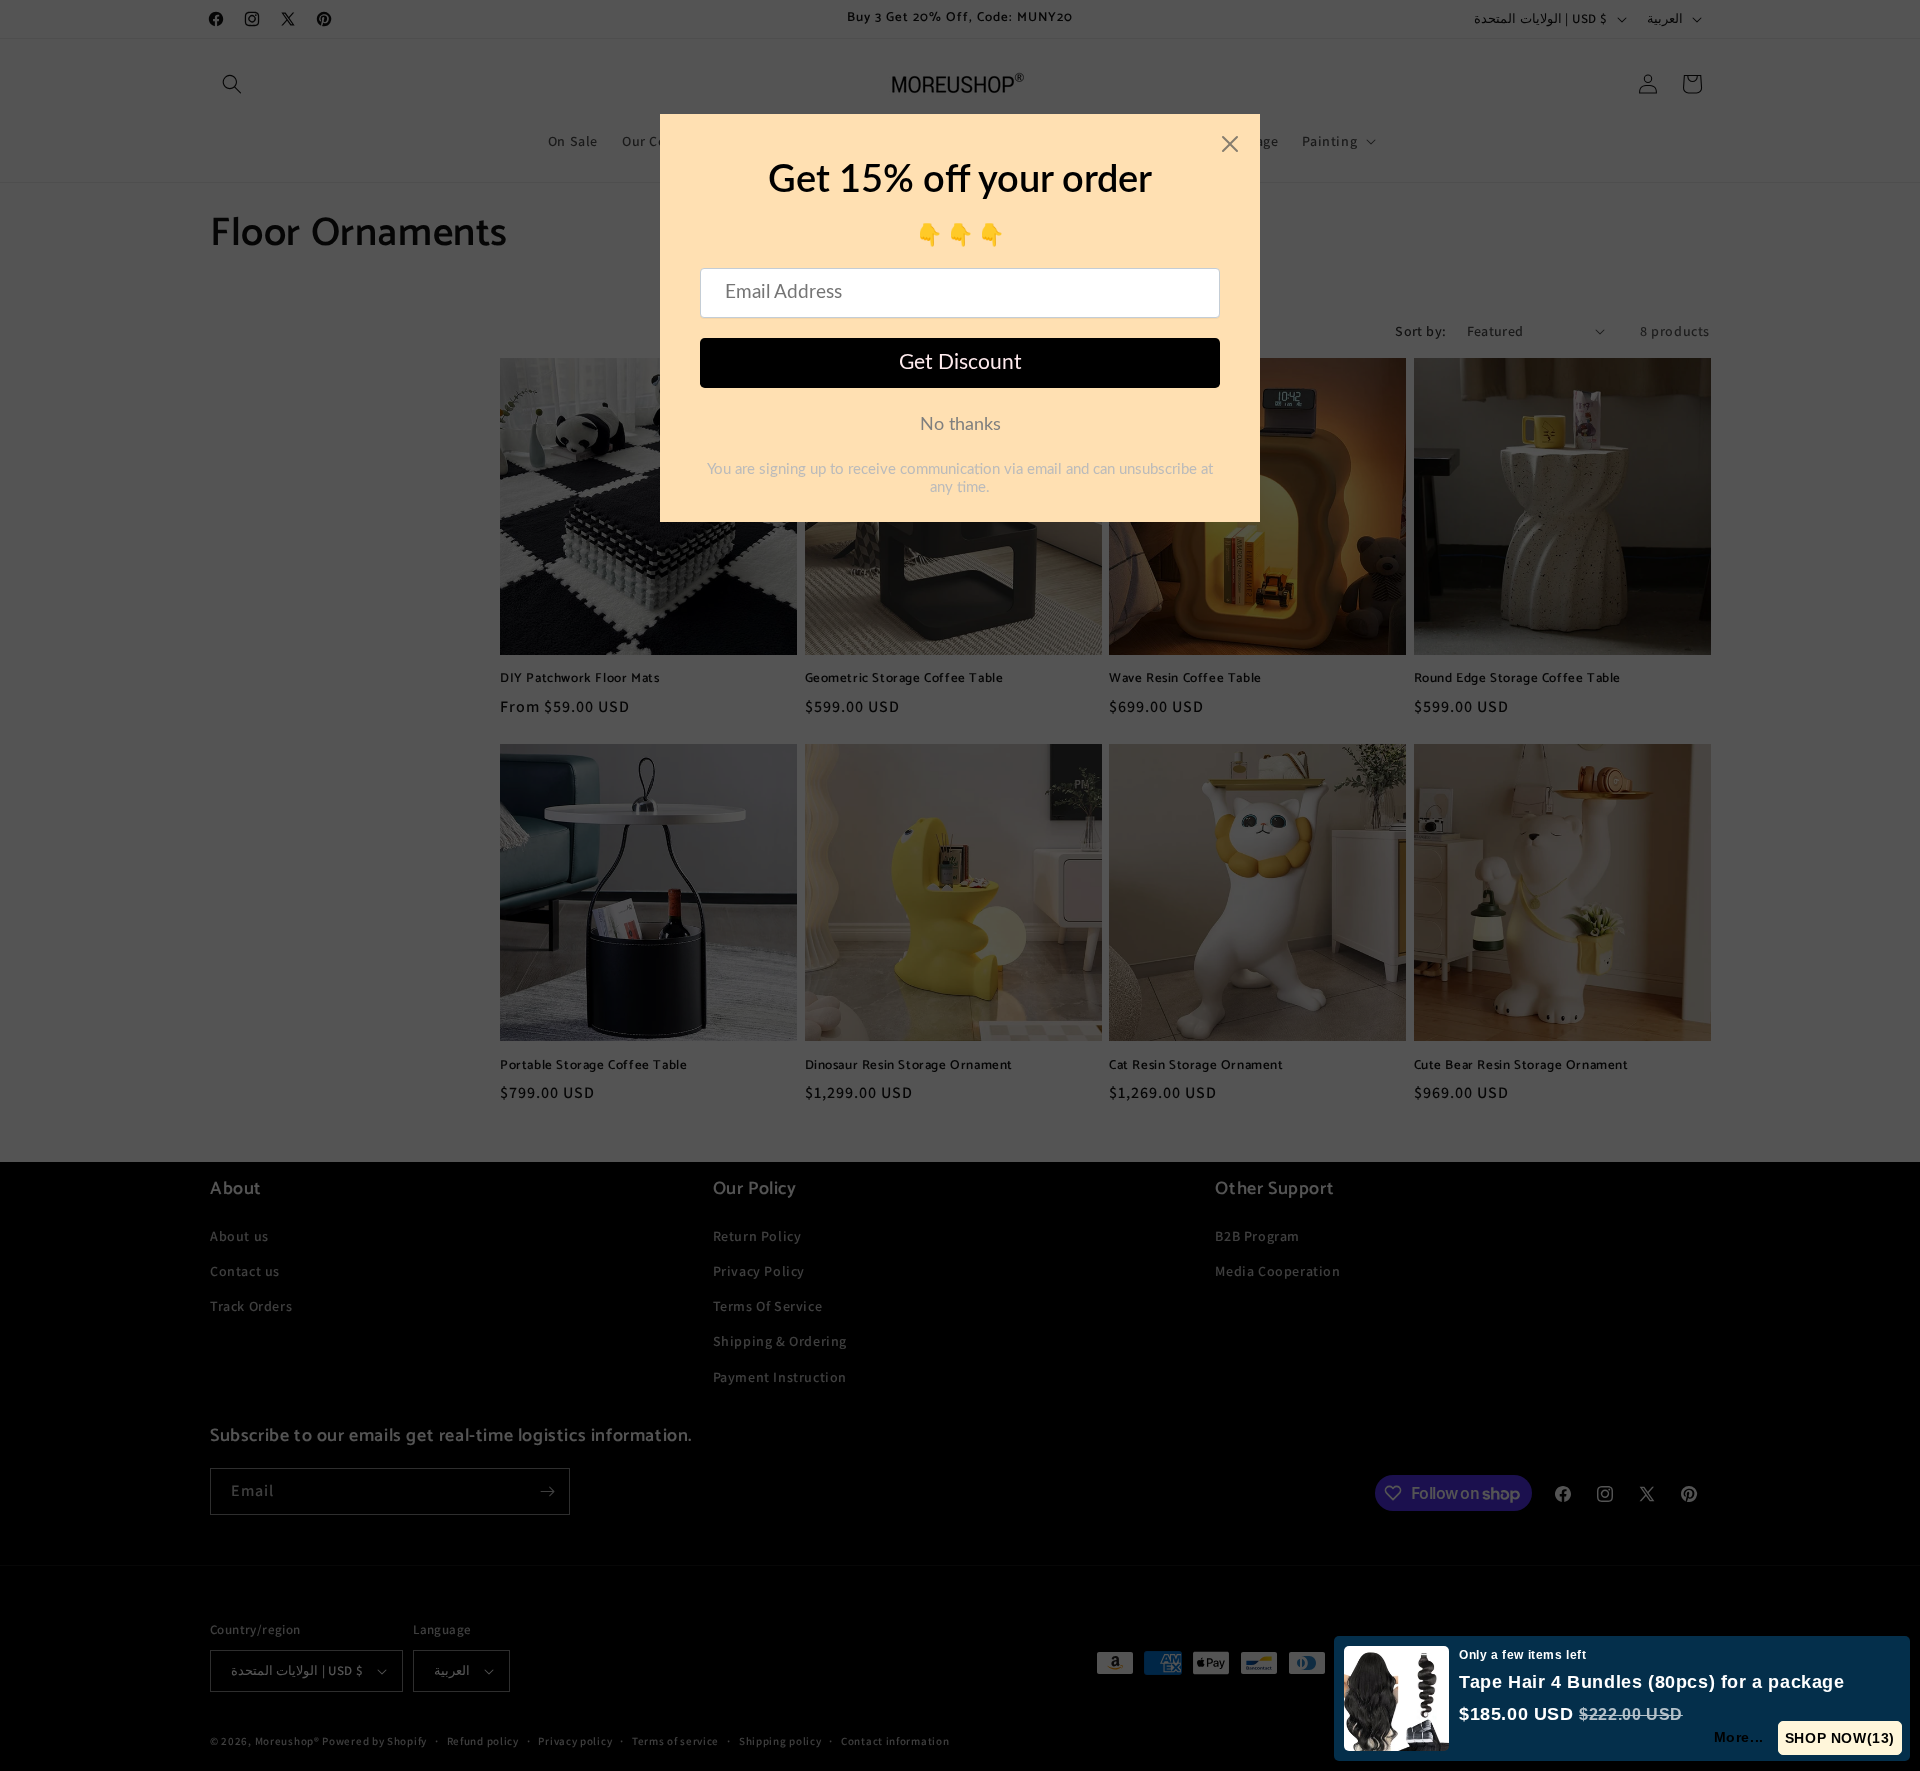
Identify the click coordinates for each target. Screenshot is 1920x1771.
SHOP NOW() (1840, 1738)
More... (1739, 1737)
